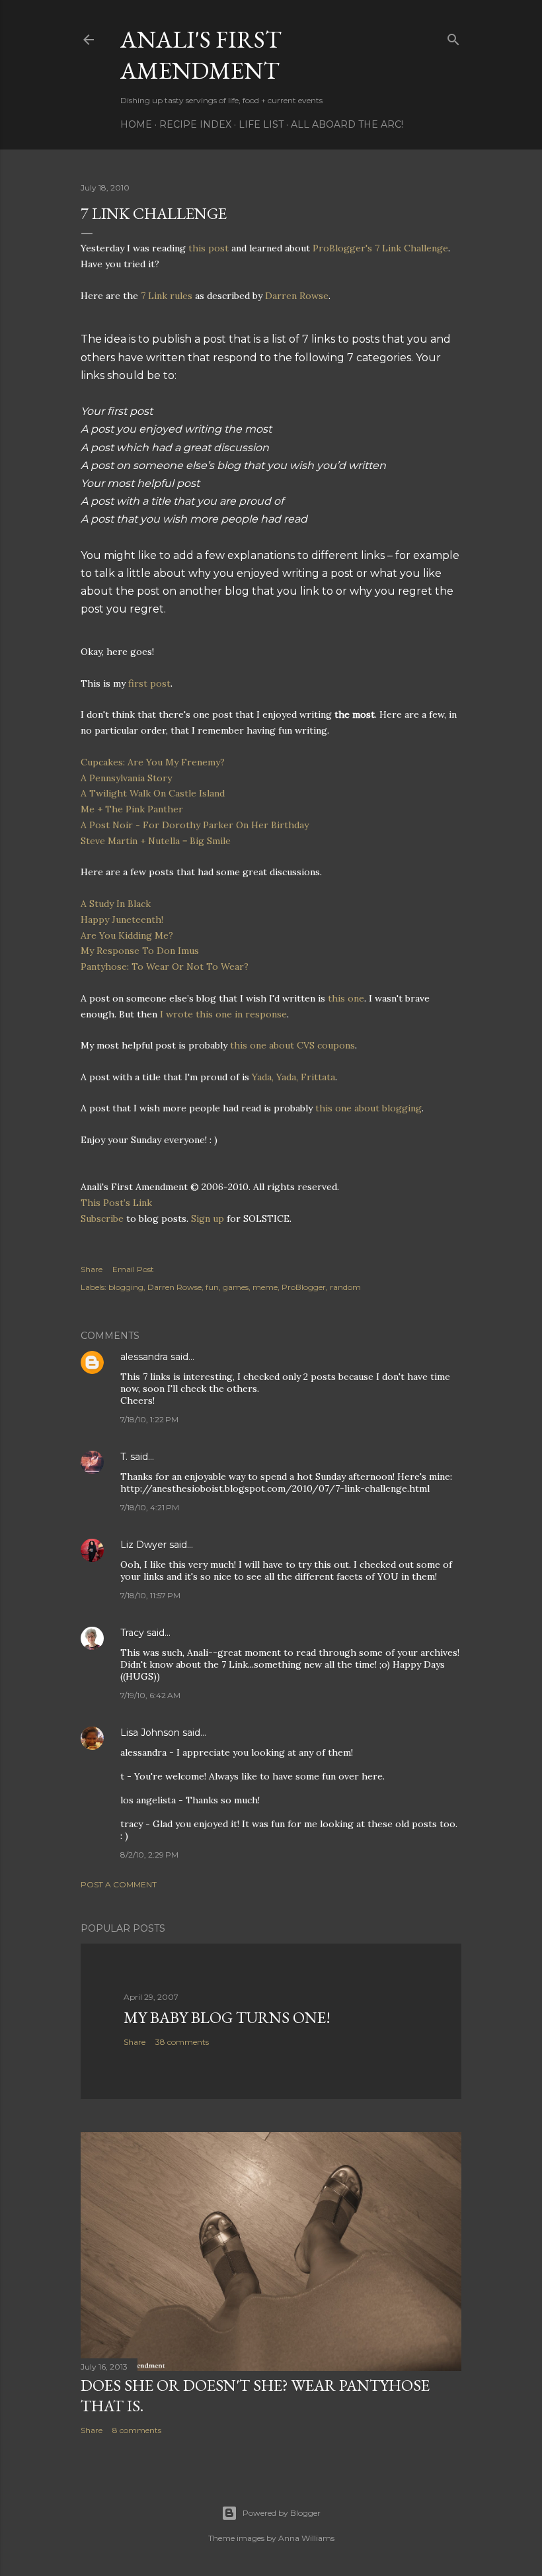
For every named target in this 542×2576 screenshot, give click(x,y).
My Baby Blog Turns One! (227, 2017)
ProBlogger (304, 1287)
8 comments (137, 2430)
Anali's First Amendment (201, 55)
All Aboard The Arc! (347, 124)
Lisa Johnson (150, 1733)
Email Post (133, 1269)
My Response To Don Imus (140, 951)
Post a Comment (119, 1884)
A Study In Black (116, 904)
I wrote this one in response (223, 1014)
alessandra (144, 1357)
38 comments (182, 2042)
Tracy (132, 1633)
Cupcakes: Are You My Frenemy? (153, 762)
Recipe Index (195, 124)
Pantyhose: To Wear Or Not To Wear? (165, 966)
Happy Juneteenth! (122, 920)
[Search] (453, 37)
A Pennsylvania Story (126, 778)
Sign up (208, 1219)
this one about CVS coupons (292, 1045)
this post (210, 248)
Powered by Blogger (282, 2513)
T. (124, 1457)
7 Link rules (167, 296)
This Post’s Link (116, 1203)
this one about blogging (368, 1108)
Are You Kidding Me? (127, 935)
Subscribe (102, 1219)
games (236, 1287)
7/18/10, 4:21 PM (150, 1507)
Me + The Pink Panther (132, 809)
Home (136, 124)
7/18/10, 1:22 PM (149, 1419)
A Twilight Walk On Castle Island (153, 793)
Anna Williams (306, 2538)
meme (265, 1287)
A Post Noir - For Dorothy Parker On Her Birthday (195, 825)
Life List (261, 124)
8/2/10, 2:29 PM (149, 1855)
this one (346, 998)
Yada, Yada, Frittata (293, 1077)
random (345, 1287)
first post (149, 683)
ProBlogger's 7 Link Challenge (380, 248)
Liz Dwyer (143, 1545)
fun (212, 1287)
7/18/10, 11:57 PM (150, 1595)
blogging (126, 1287)
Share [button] (92, 1269)
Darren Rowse (297, 296)
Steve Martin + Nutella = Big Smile (156, 841)
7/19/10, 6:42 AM (150, 1695)
